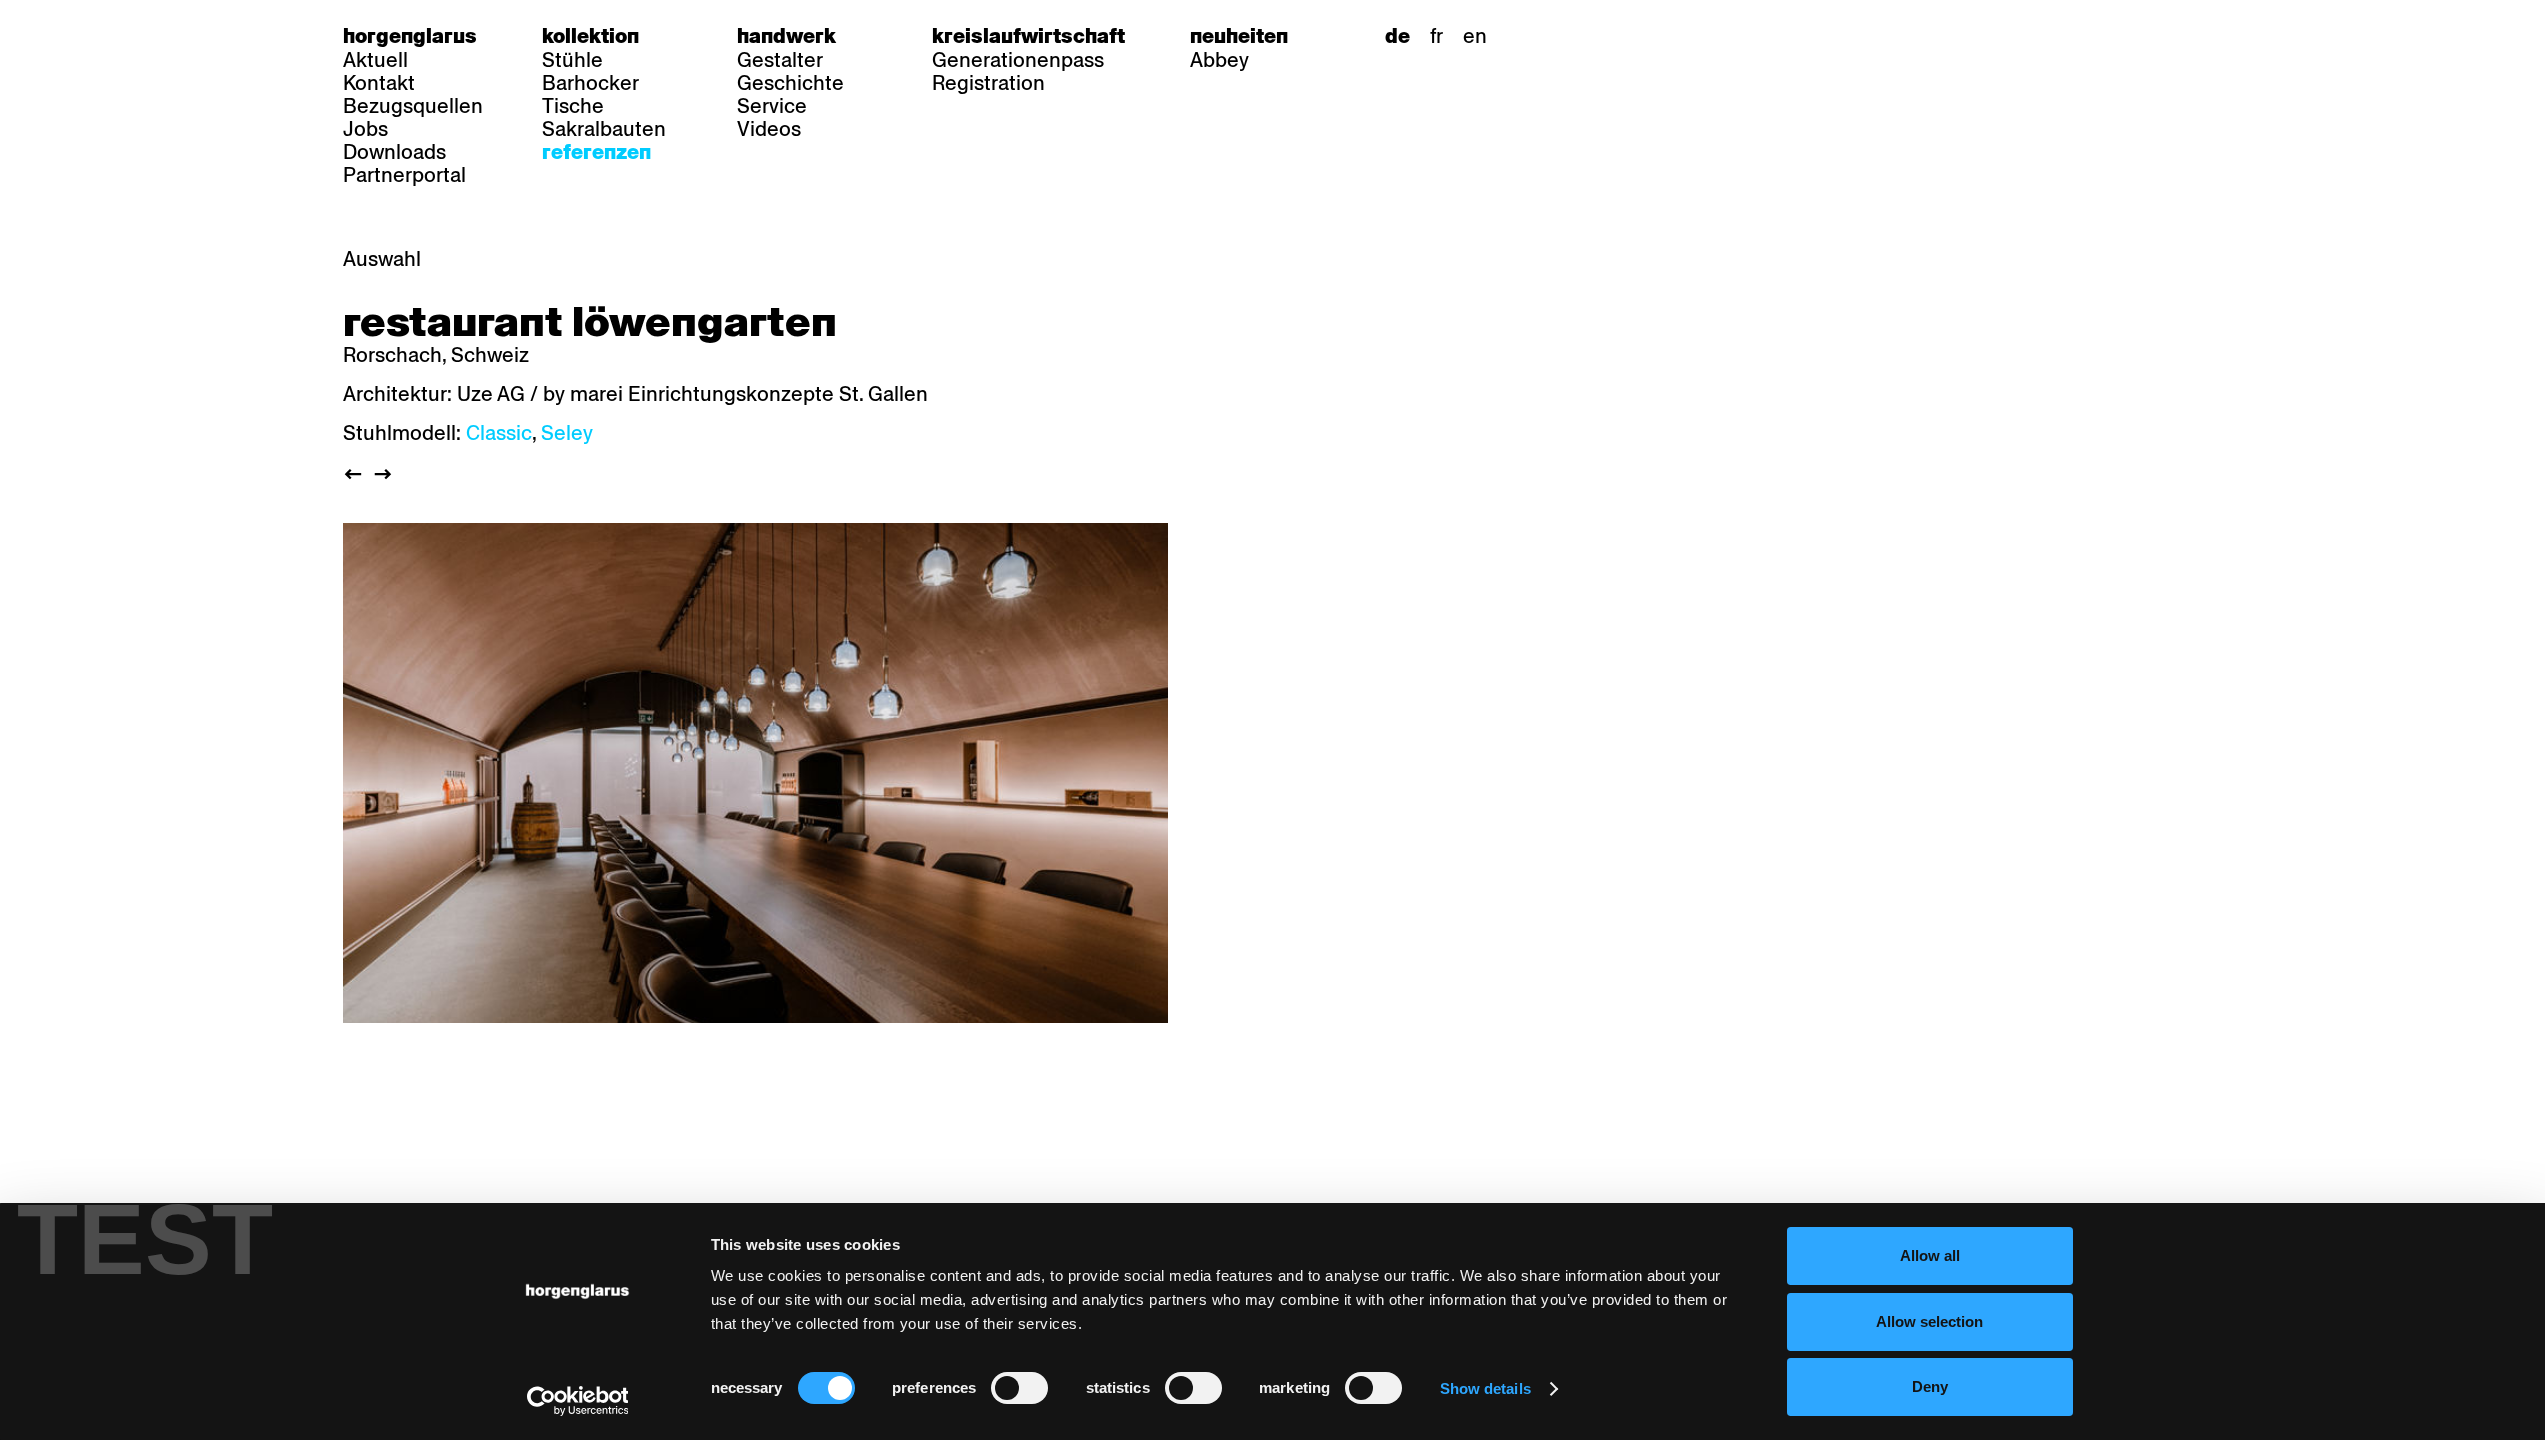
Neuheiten (1239, 36)
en (1475, 36)
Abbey (1219, 60)
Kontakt (379, 83)
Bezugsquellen (413, 106)
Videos (769, 129)
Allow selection (1929, 1321)
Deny (1930, 1386)
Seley (567, 433)
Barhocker (590, 83)
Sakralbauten (604, 129)
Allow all (1930, 1255)
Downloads (394, 152)
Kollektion (590, 36)
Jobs (365, 129)
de (1397, 36)
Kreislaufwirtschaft (1028, 36)
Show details (1485, 1388)
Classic (499, 433)
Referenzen (596, 152)
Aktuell (375, 60)
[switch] (1019, 1388)
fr (1436, 36)
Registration (988, 83)
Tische (573, 106)
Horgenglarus (410, 36)
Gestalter (780, 60)
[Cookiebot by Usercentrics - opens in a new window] (577, 1401)
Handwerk (786, 36)
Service (772, 106)
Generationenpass (1018, 60)
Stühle (572, 60)
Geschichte (790, 83)
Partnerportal (404, 175)
